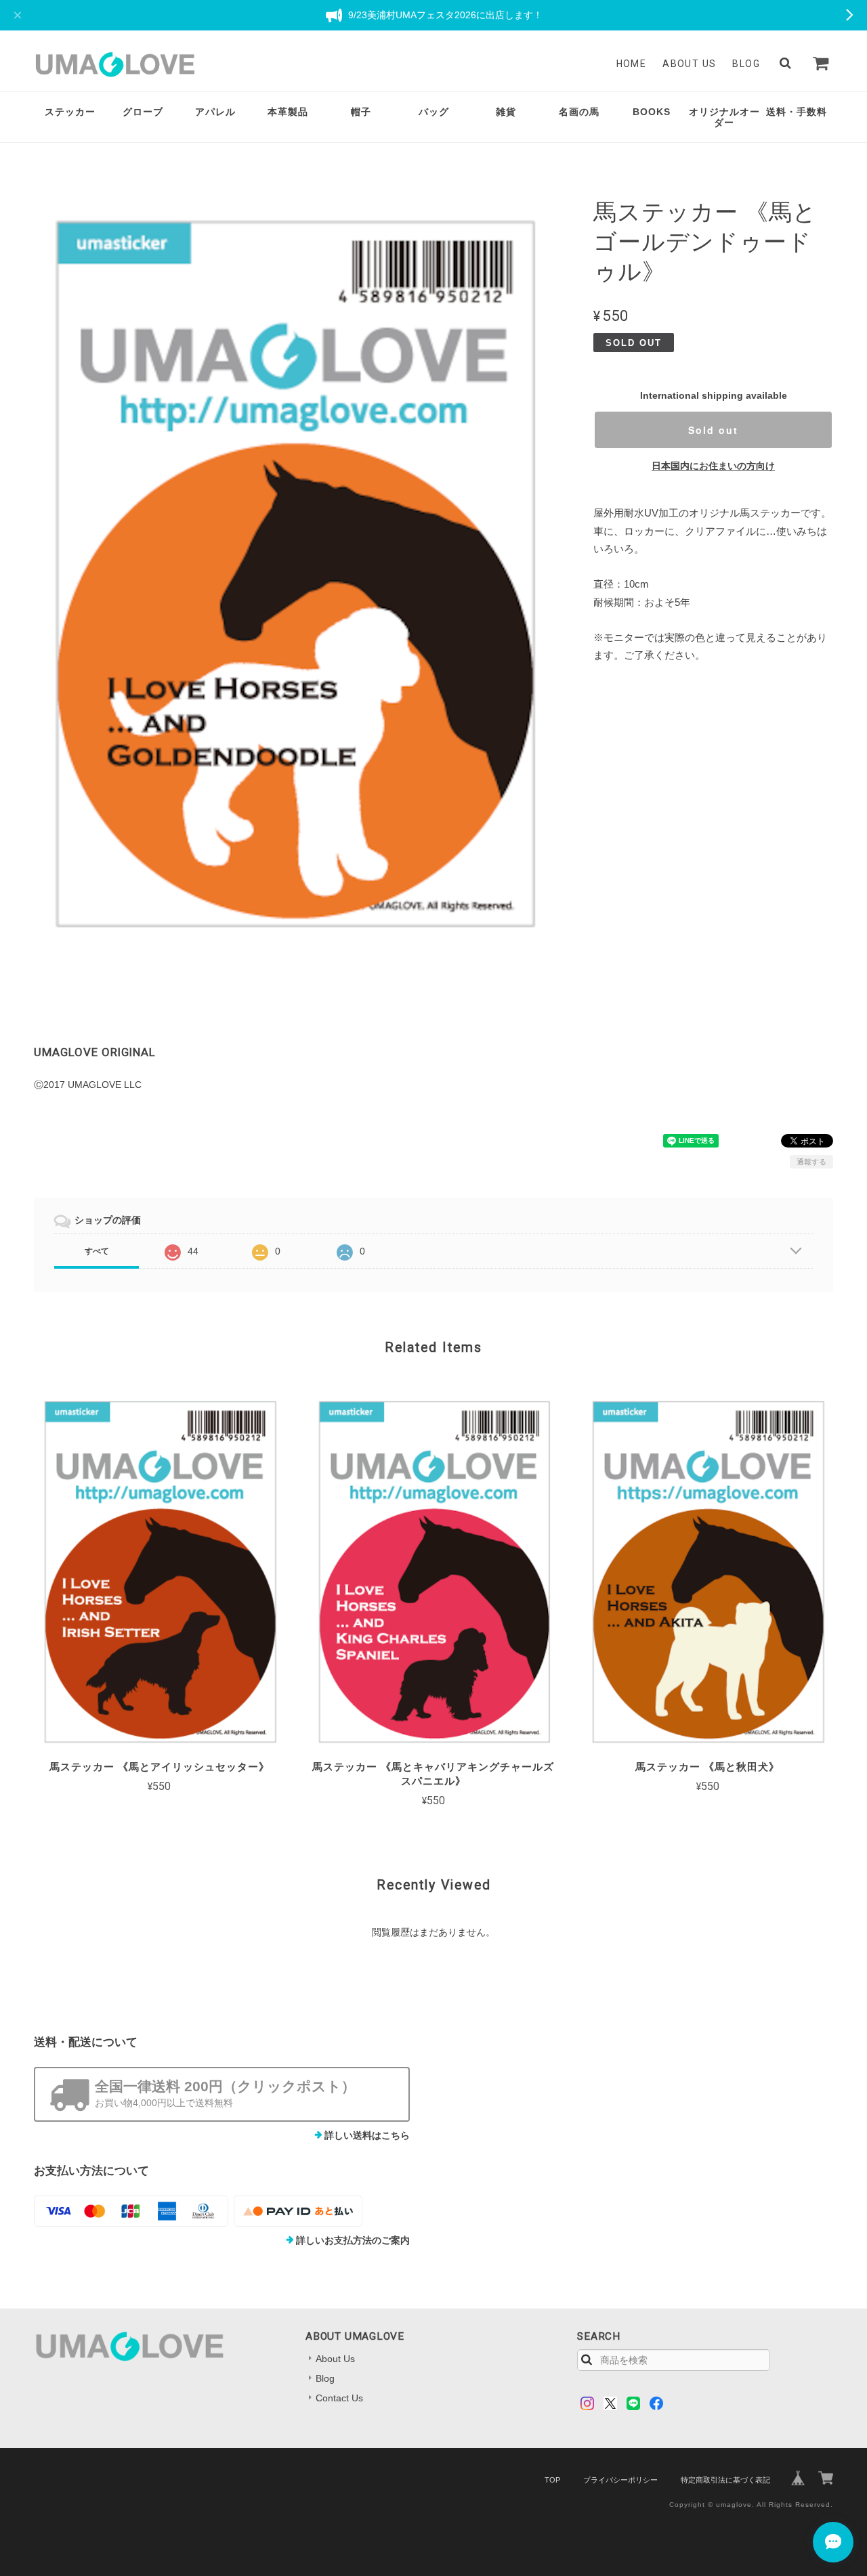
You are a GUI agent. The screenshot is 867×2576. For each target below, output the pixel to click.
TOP (552, 2480)
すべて (97, 1251)
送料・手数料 (797, 112)
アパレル (215, 112)
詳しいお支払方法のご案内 (353, 2240)
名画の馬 (579, 112)
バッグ (434, 112)
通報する (811, 1162)
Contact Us (339, 2398)
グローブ (143, 112)
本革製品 (288, 112)
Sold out (713, 430)
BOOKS (652, 112)
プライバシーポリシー (620, 2480)
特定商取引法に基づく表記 (725, 2480)
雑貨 (506, 112)
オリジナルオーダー (724, 117)
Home (632, 64)
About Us (689, 64)
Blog (746, 64)
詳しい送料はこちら (367, 2135)
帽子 (361, 112)
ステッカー (70, 112)
